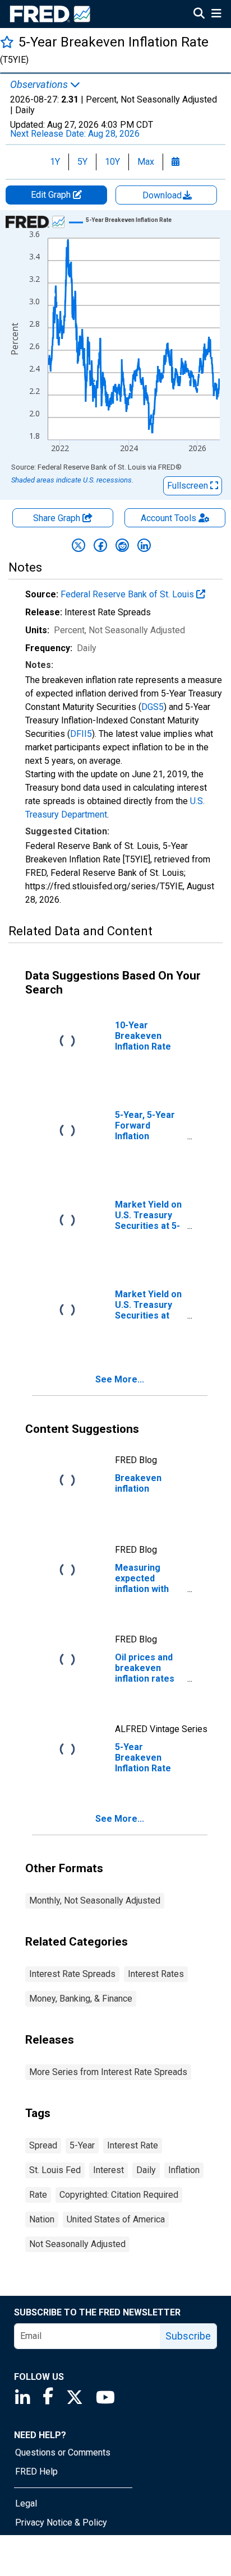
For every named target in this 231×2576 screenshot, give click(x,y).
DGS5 (153, 707)
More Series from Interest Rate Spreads (108, 2072)
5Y (82, 162)
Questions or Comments (63, 2452)
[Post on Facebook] (100, 545)
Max (146, 162)
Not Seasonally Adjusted (77, 2244)
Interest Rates (156, 1974)
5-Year (82, 2145)
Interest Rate (133, 2145)
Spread (43, 2145)
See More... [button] (120, 1379)
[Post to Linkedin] (144, 545)
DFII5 (81, 734)
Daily (146, 2170)
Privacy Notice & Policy (61, 2522)
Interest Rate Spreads (72, 1974)
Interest (108, 2170)
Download (163, 195)
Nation (42, 2219)
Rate (38, 2195)
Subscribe (188, 2336)
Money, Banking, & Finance (81, 1999)
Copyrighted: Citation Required (119, 2195)
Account (168, 518)
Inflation (184, 2170)
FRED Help (36, 2471)
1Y (55, 162)
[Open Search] (199, 15)
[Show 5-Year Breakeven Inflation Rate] (129, 220)
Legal (26, 2503)
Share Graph (58, 518)
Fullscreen (189, 486)
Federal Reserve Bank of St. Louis (128, 594)
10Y (112, 162)
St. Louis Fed (55, 2170)
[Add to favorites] (7, 42)
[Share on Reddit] (122, 545)
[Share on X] (78, 545)
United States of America (116, 2219)
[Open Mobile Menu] (216, 15)
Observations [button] (40, 85)
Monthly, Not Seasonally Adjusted (95, 1900)
